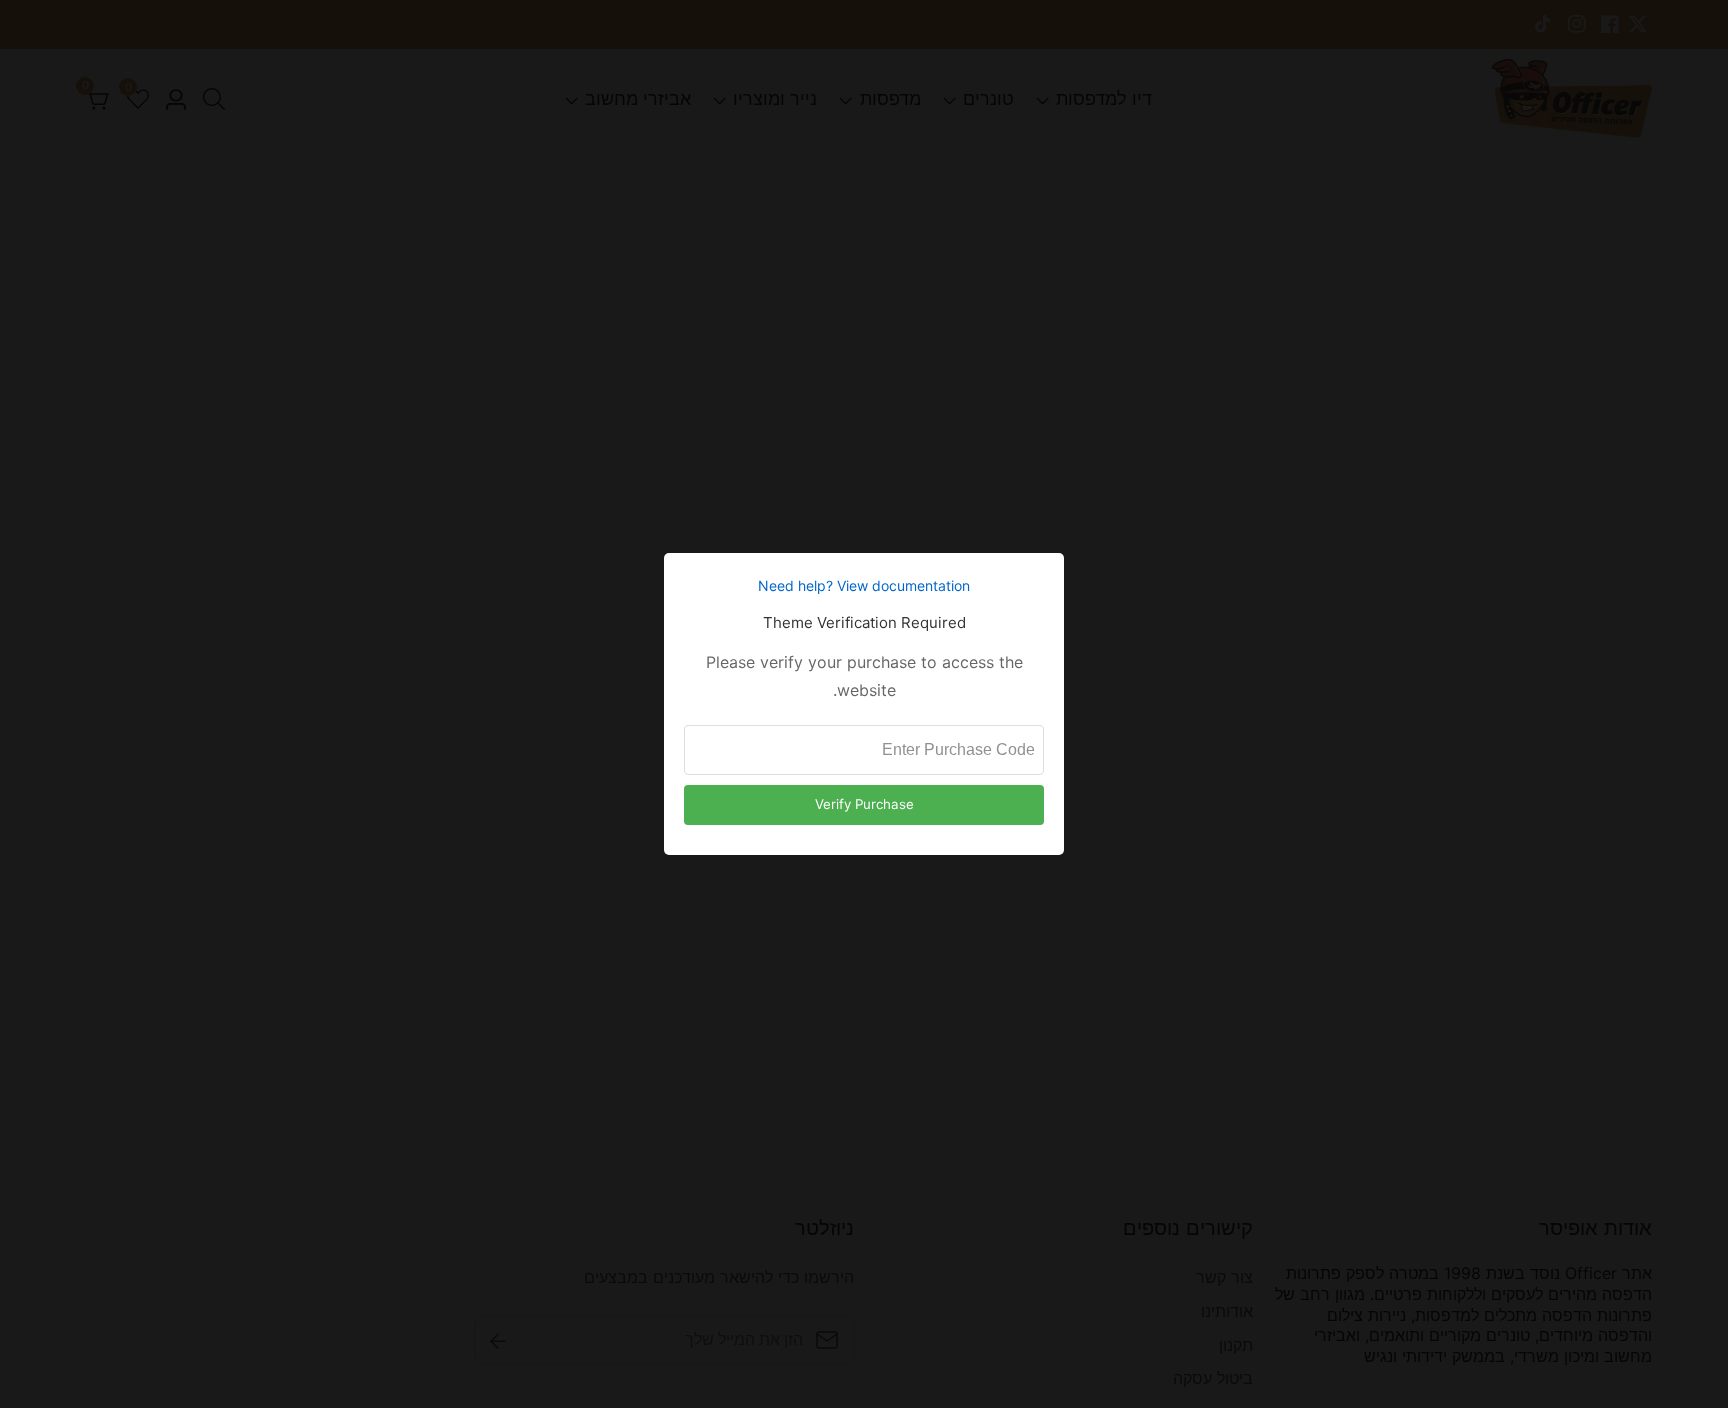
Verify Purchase (864, 804)
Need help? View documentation (864, 585)
